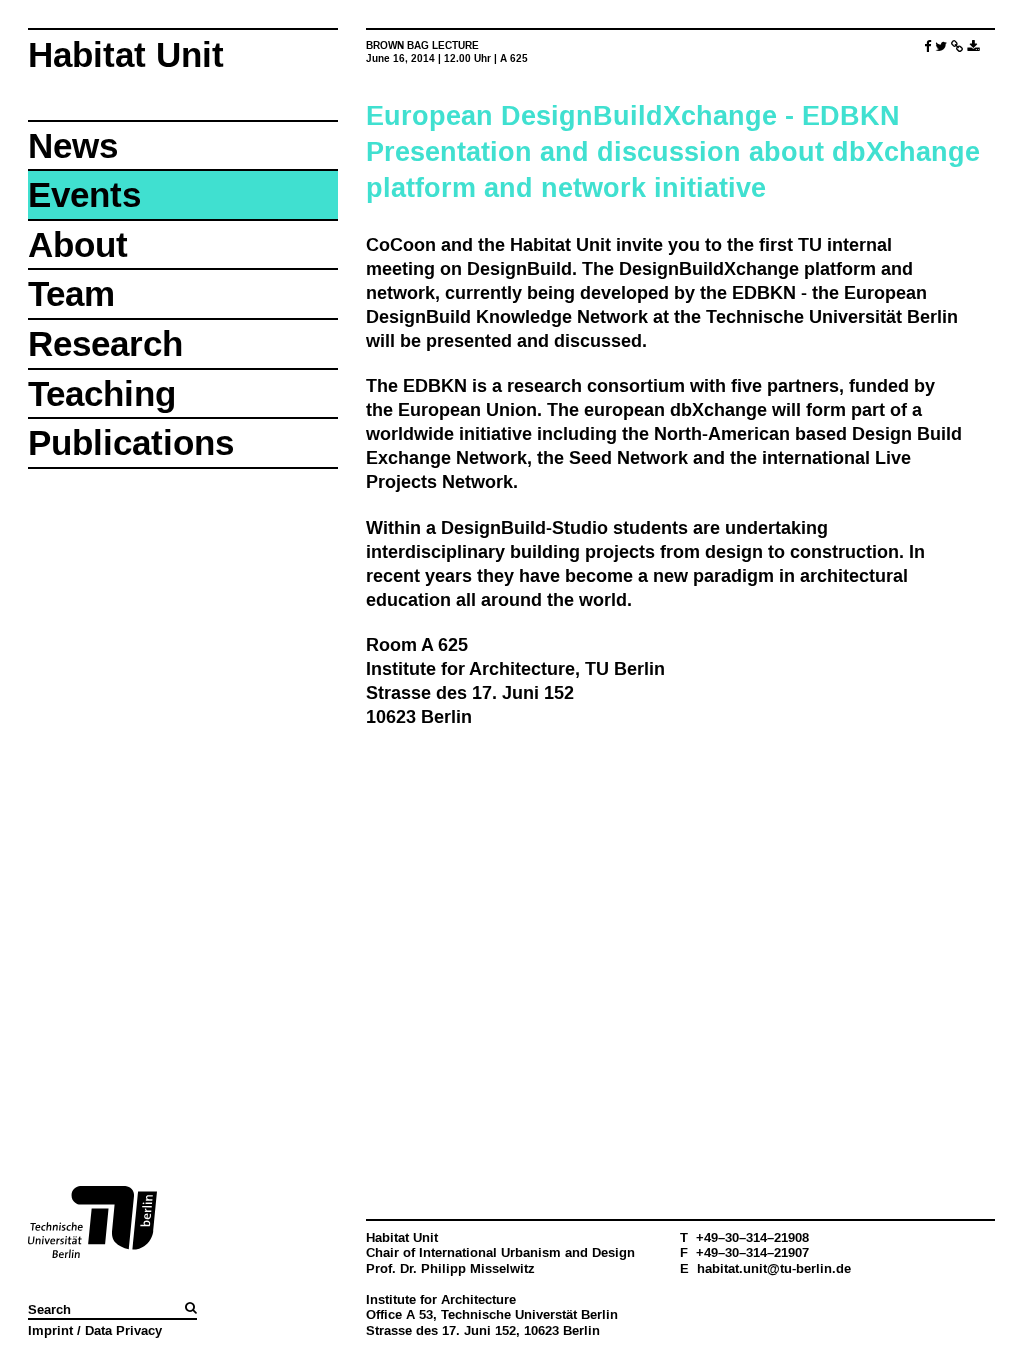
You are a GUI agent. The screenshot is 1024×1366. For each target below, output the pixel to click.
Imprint (50, 1330)
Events (84, 194)
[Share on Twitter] (941, 46)
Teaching (102, 393)
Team (71, 293)
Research (105, 343)
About (78, 244)
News (73, 145)
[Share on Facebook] (927, 46)
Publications (131, 442)
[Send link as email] (957, 46)
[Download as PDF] (973, 46)
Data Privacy (123, 1330)
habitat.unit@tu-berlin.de (774, 1268)
